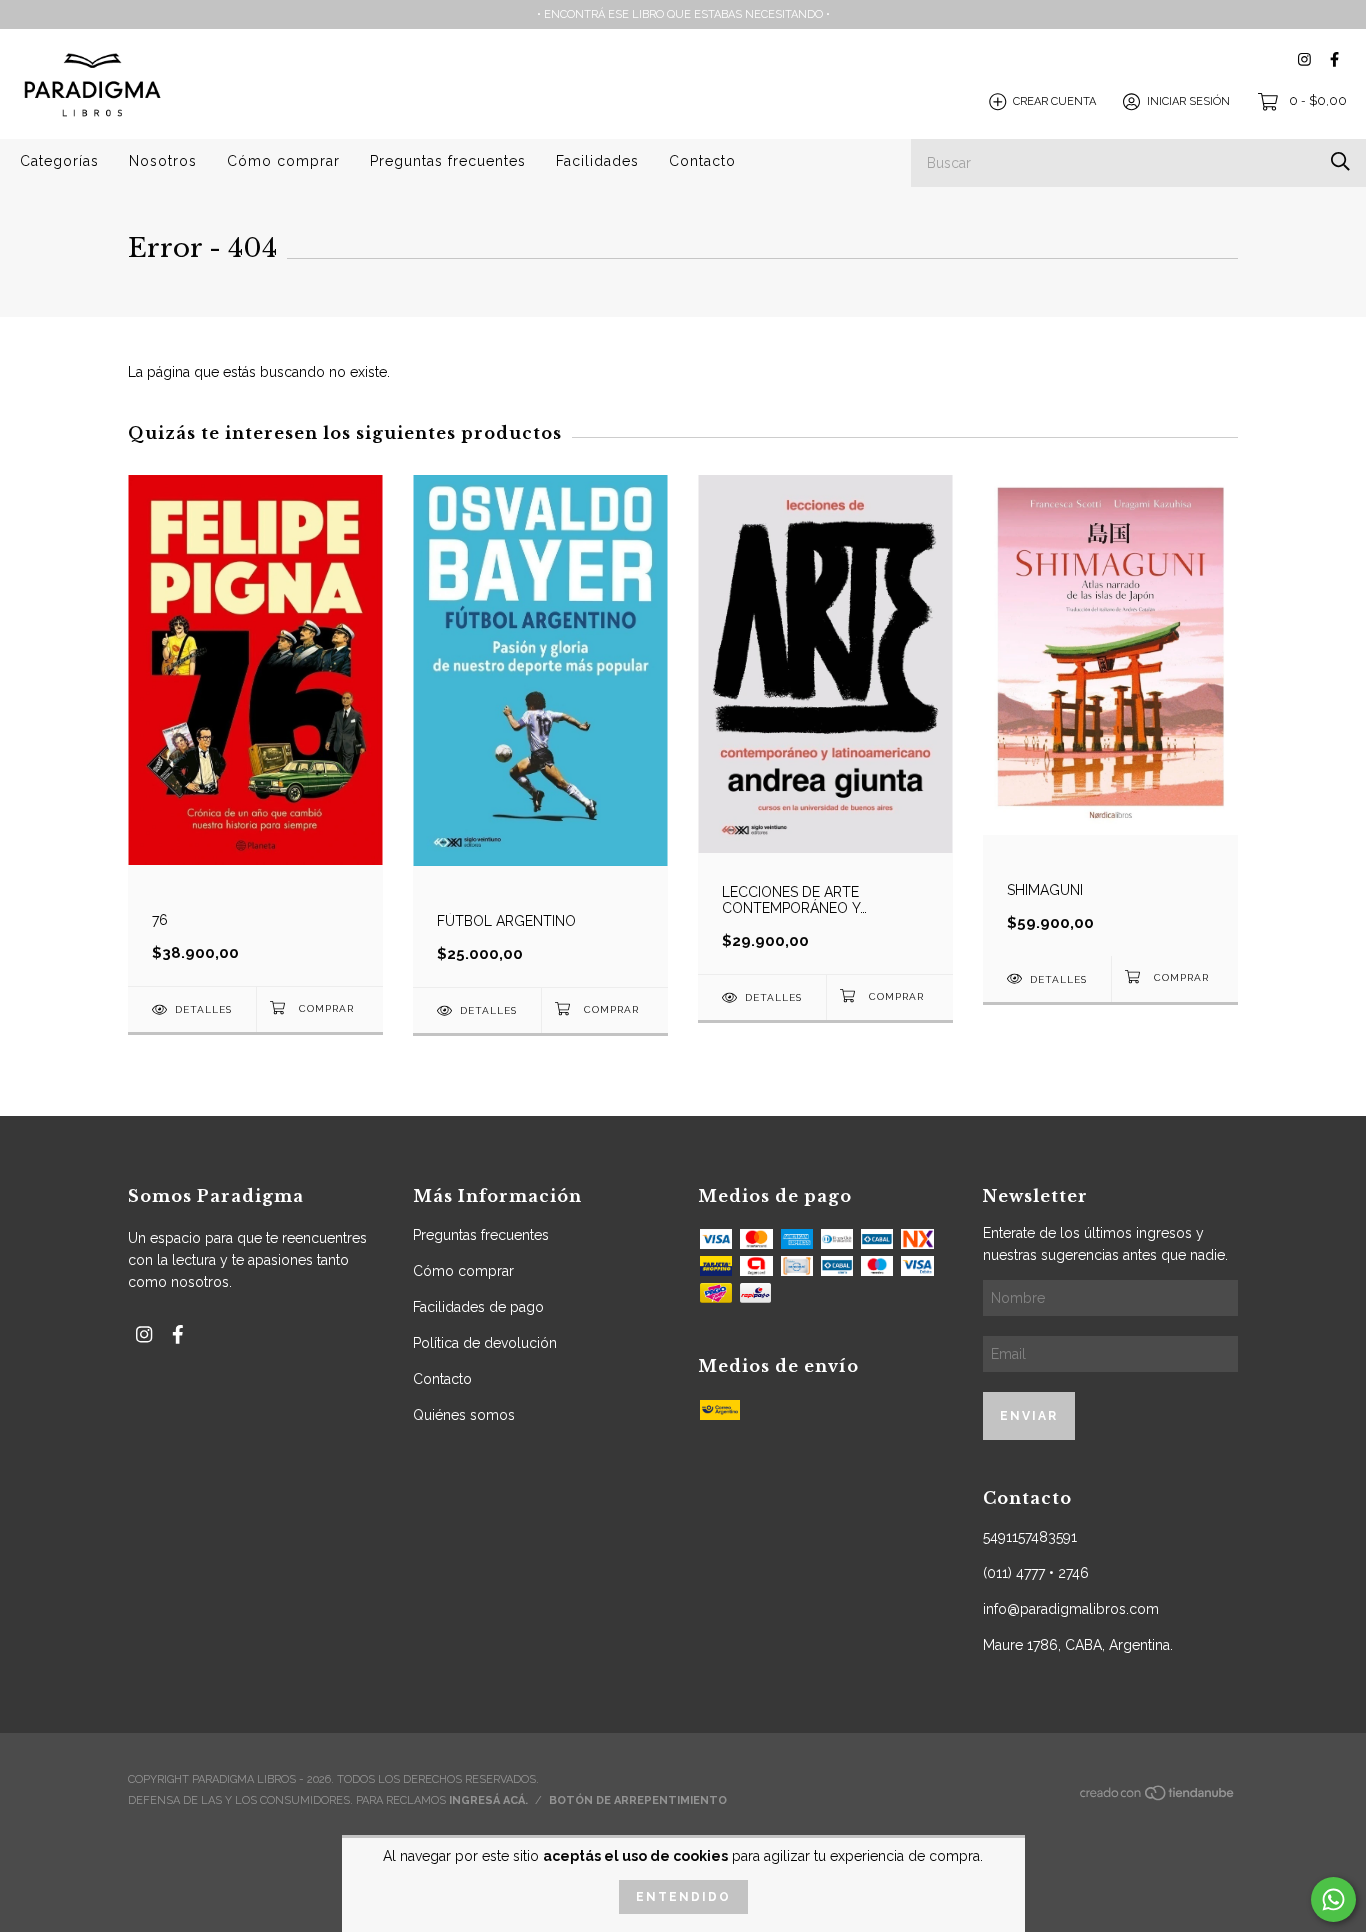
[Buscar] (1340, 161)
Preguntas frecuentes (448, 161)
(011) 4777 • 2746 (1036, 1573)
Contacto (702, 161)
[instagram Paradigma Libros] (1304, 59)
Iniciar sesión (1188, 101)
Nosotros (163, 161)
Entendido (683, 1897)
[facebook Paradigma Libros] (1334, 59)
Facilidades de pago (478, 1307)
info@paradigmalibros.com (1071, 1609)
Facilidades (597, 161)
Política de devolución (485, 1343)
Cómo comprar (283, 161)
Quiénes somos (464, 1415)
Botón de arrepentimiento (638, 1800)
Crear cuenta (1054, 101)
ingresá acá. (488, 1800)
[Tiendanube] (1158, 1798)
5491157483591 (1030, 1537)
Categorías (59, 161)
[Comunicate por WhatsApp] (1333, 1899)
